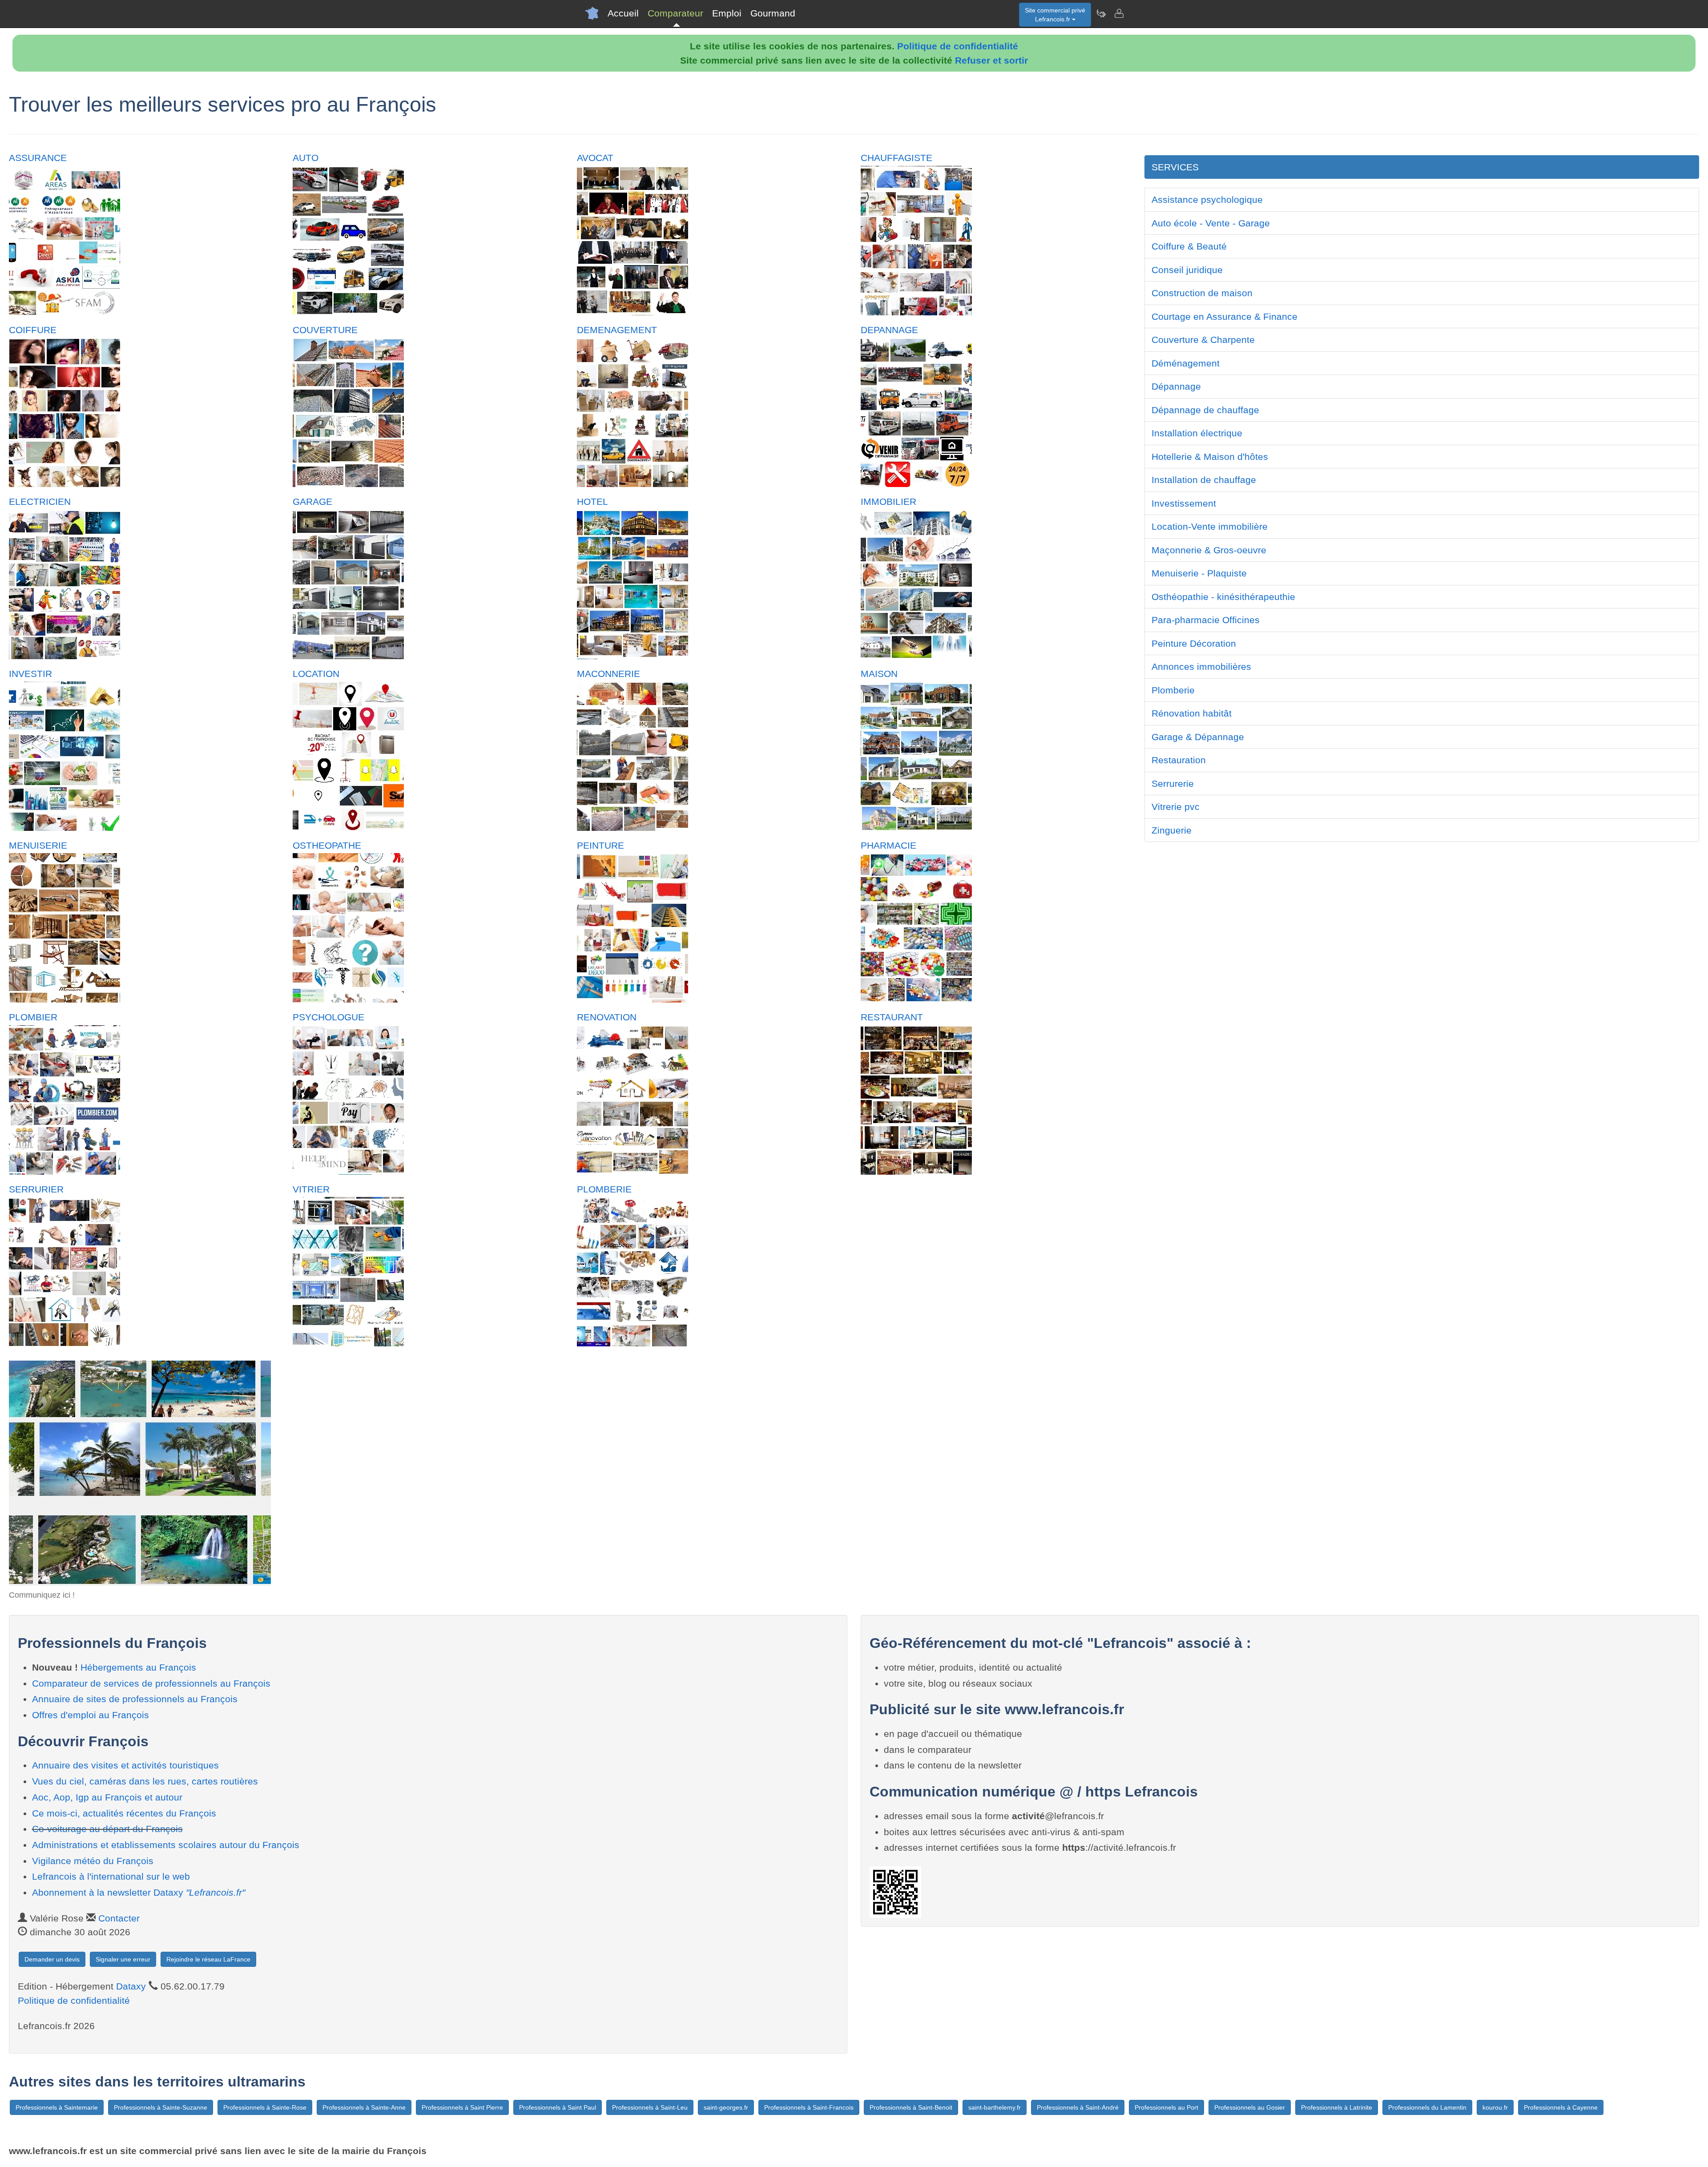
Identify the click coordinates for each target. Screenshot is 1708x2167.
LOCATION (316, 674)
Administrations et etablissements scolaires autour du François (166, 1845)
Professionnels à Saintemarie (57, 2107)
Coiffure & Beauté (1189, 246)
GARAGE (312, 501)
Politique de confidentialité (958, 46)
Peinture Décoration (1194, 643)
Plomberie (1173, 690)
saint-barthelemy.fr (995, 2107)
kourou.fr (1495, 2107)
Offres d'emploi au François (91, 1715)
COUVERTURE (325, 330)
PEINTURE (600, 845)
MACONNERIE (608, 674)
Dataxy (131, 1986)
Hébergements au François (138, 1667)
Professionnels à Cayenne (1561, 2107)
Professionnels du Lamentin (1427, 2107)
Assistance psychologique (1207, 199)
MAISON (879, 674)
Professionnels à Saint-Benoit (911, 2107)
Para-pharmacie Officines (1206, 620)
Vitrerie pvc (1176, 807)
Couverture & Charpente (1203, 340)
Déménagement (1186, 363)
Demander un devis (52, 1959)
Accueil (623, 13)
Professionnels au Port (1166, 2107)
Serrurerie (1173, 783)
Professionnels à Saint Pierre (462, 2107)
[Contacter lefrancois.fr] (1119, 13)
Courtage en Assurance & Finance (1225, 316)
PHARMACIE (888, 845)
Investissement (1184, 503)
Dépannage (1176, 386)
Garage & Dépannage (1198, 737)
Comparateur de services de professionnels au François (151, 1683)
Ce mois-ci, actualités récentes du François (124, 1813)
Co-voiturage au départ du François (107, 1829)
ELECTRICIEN (40, 501)
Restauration (1179, 760)
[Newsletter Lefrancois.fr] (1101, 13)
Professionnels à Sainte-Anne (364, 2107)
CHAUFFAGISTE (896, 158)
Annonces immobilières (1201, 667)
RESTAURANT (892, 1017)
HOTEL (592, 501)
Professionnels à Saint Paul (558, 2107)
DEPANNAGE (889, 330)
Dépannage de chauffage (1205, 410)
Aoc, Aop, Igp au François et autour (107, 1797)
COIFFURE (33, 330)
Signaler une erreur (123, 1959)
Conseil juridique (1187, 270)
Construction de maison (1202, 293)
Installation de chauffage (1204, 480)
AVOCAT (595, 158)
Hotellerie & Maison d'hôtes (1210, 457)
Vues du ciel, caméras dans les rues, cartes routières (145, 1781)
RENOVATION (607, 1017)
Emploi (727, 13)
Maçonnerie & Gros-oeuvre (1209, 550)
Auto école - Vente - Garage (1211, 223)
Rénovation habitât (1192, 713)
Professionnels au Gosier (1250, 2107)
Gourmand (773, 13)
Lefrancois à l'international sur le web (111, 1876)
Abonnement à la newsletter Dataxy (139, 1892)
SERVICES (1175, 167)
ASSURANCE (38, 158)
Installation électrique (1197, 433)
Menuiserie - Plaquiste (1199, 573)
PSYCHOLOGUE (328, 1017)
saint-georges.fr (726, 2107)
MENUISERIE (38, 845)
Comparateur (675, 13)
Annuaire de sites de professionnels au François (135, 1699)
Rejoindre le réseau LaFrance (208, 1959)
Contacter (119, 1918)
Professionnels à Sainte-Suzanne (161, 2107)
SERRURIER (36, 1189)
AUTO (306, 158)
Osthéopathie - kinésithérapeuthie (1223, 597)
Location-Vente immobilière (1210, 526)
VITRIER (311, 1189)
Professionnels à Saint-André (1078, 2107)
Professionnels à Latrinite (1337, 2107)
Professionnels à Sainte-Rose (265, 2107)
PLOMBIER (33, 1017)
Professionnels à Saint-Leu (650, 2107)
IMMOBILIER (888, 501)
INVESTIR (30, 674)
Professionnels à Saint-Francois (809, 2107)
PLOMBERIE (604, 1189)
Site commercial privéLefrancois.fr (1055, 15)
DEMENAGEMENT (617, 330)
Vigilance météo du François (93, 1861)
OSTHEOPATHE (327, 845)
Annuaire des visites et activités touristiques (125, 1765)
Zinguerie (1172, 830)
